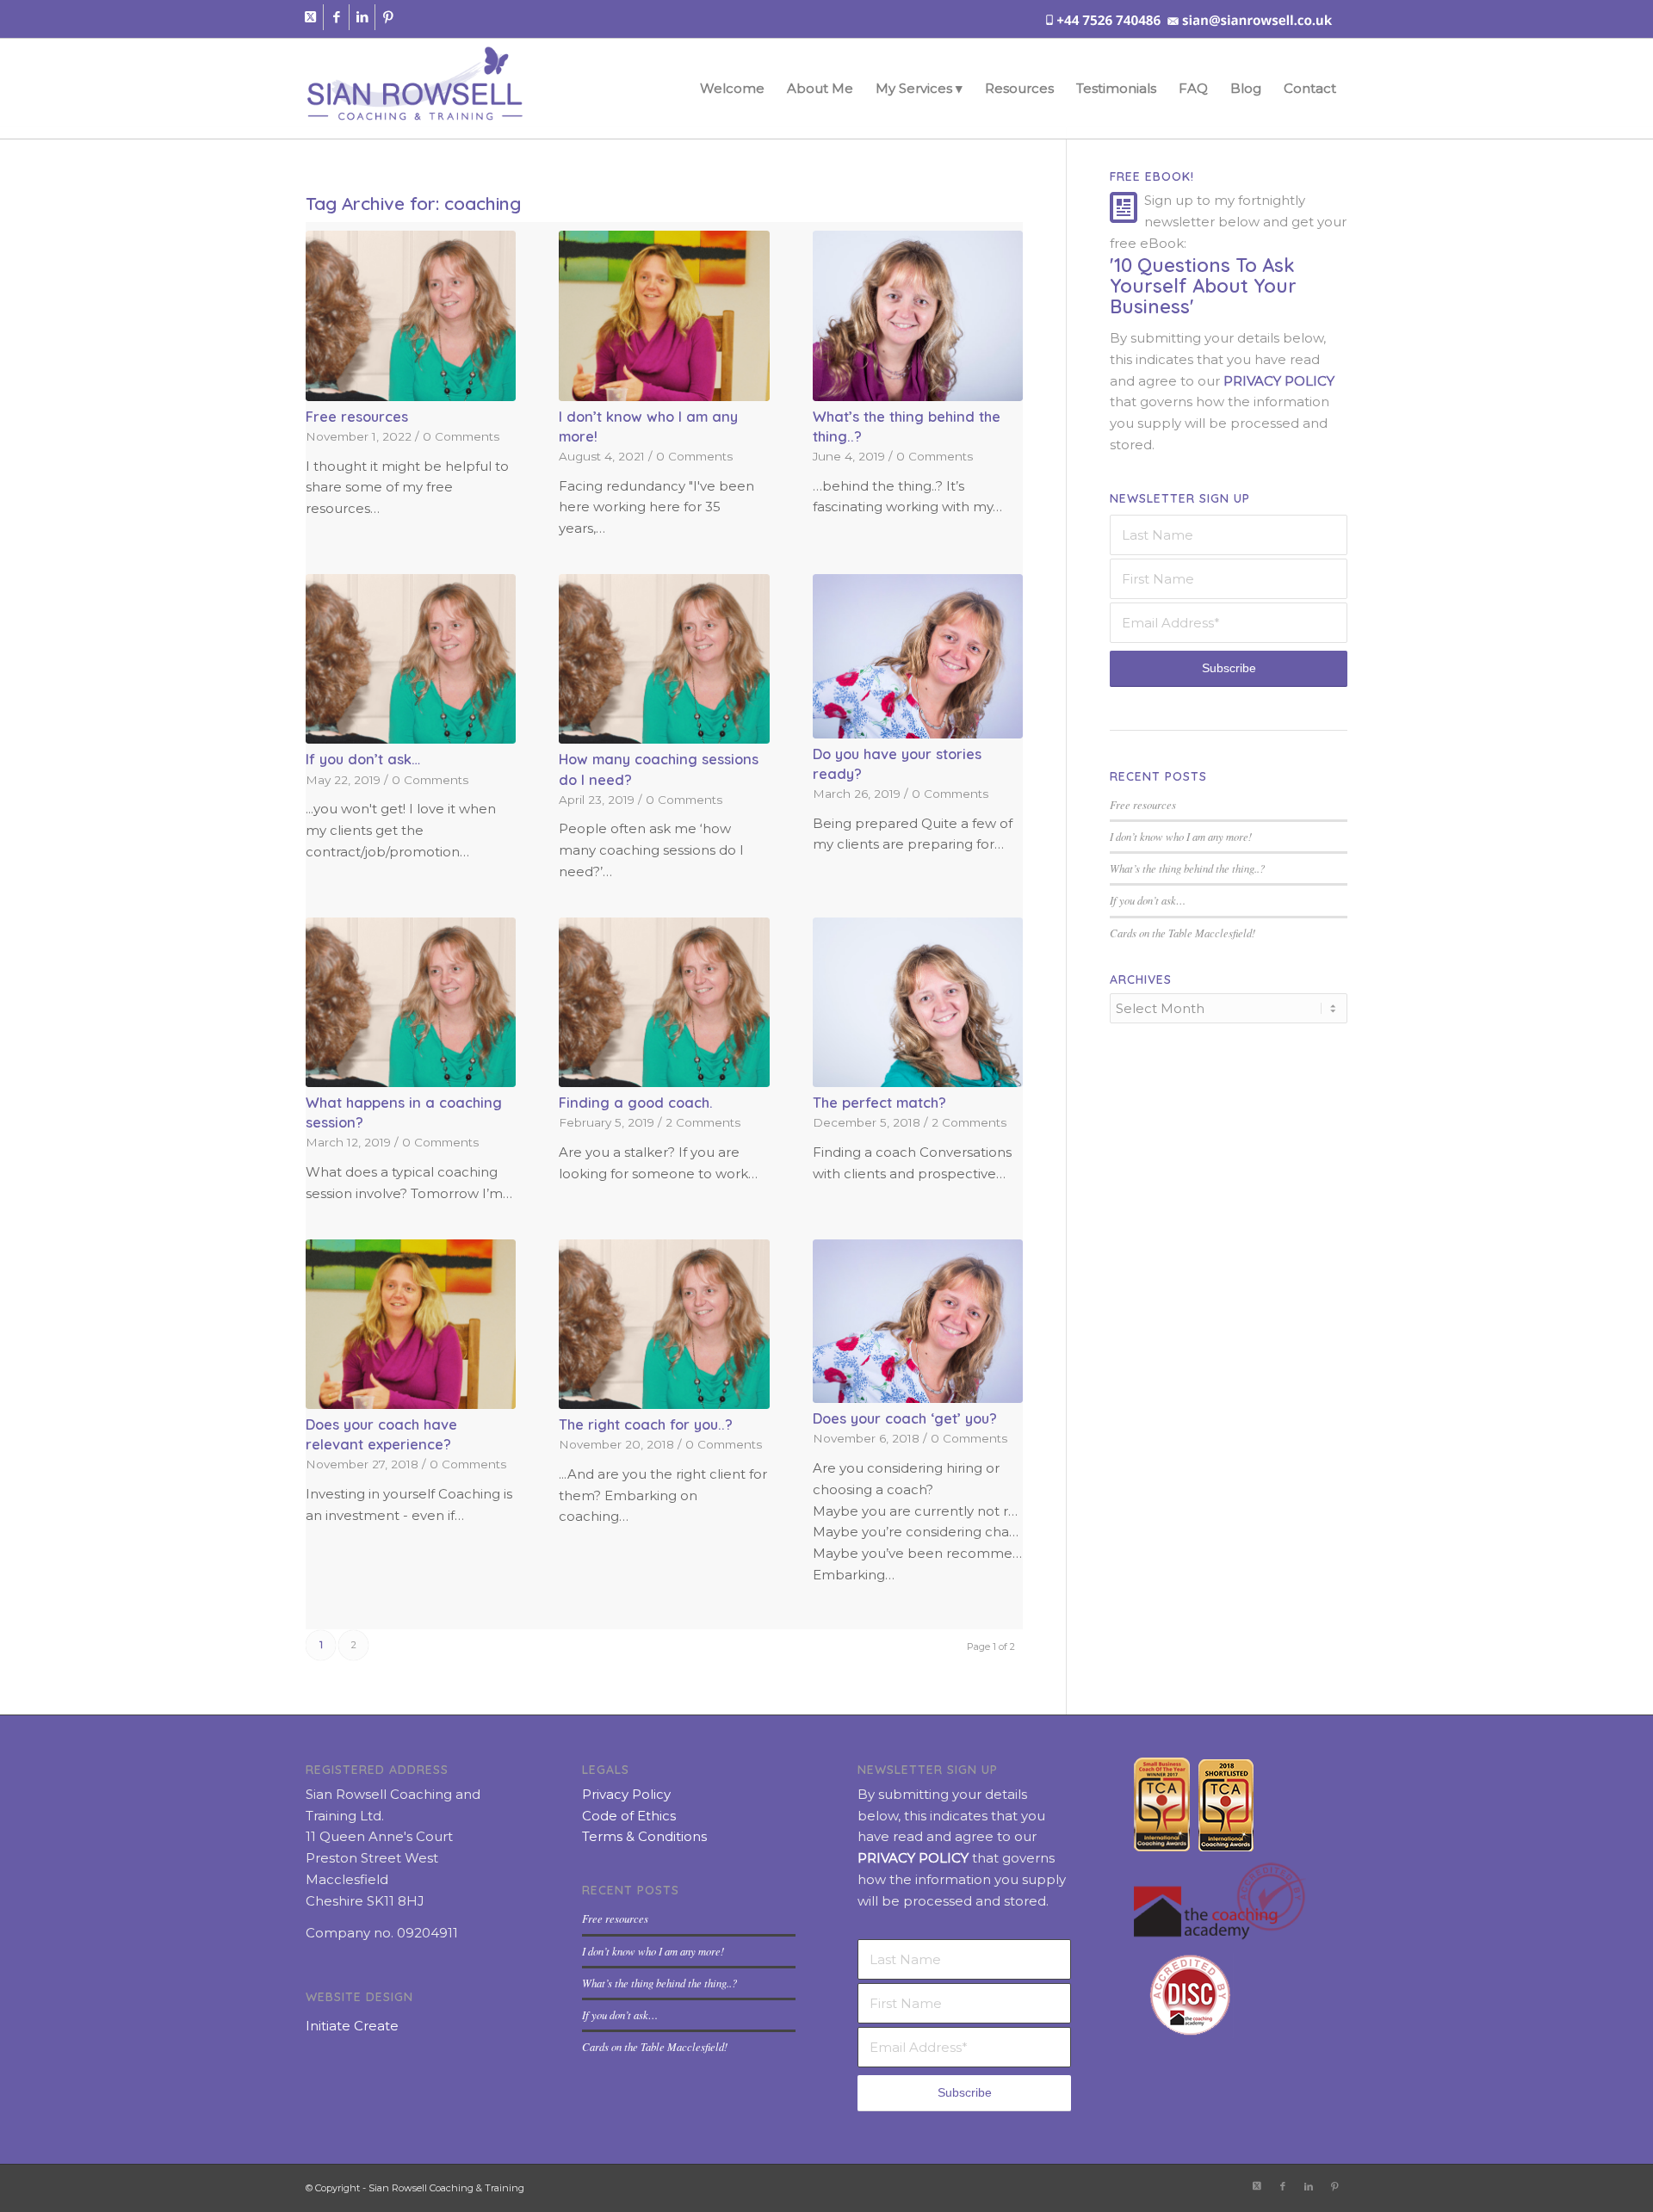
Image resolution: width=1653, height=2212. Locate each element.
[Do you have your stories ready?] (918, 656)
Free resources (357, 416)
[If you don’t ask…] (411, 659)
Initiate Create (352, 2026)
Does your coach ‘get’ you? (905, 1418)
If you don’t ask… (363, 759)
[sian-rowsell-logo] (415, 89)
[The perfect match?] (918, 1003)
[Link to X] (310, 17)
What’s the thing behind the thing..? (1187, 868)
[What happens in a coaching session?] (411, 1003)
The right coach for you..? (646, 1424)
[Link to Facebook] (336, 17)
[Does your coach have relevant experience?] (411, 1325)
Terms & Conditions (644, 1836)
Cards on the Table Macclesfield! (1182, 933)
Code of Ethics (629, 1816)
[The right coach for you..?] (664, 1325)
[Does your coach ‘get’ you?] (918, 1322)
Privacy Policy (626, 1794)
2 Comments (703, 1122)
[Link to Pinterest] (388, 17)
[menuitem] (732, 89)
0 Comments (461, 436)
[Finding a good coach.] (664, 1003)
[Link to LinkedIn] (362, 17)
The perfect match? (879, 1102)
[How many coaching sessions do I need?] (664, 659)
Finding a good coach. (636, 1102)
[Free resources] (411, 316)
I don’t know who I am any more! (1181, 836)
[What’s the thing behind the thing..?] (918, 316)
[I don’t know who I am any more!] (664, 316)
